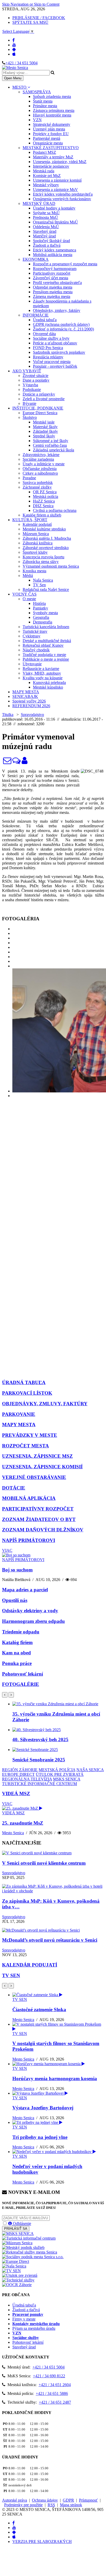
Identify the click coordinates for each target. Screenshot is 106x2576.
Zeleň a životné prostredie (44, 399)
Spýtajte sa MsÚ (46, 213)
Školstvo (30, 417)
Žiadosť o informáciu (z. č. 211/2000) (63, 329)
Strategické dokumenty (52, 124)
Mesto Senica (13, 1833)
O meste (29, 599)
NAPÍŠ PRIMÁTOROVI (29, 1540)
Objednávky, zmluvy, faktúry (57, 310)
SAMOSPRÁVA (37, 92)
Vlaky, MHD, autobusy (42, 673)
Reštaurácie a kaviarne (41, 669)
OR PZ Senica (45, 492)
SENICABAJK (25, 696)
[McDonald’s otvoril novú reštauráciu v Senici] (41, 1930)
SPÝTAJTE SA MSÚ (30, 22)
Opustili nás (15, 1600)
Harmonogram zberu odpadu (33, 1621)
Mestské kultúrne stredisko (44, 529)
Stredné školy (44, 436)
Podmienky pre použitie (23, 2505)
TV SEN (11, 1975)
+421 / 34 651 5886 (52, 2393)
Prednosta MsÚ (46, 217)
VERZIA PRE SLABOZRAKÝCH (42, 2542)
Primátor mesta (45, 106)
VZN (37, 120)
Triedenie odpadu (21, 1632)
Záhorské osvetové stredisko (46, 548)
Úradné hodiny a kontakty (54, 208)
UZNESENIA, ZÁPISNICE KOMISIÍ (42, 1467)
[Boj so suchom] (16, 1555)
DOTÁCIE (14, 1488)
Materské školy (45, 427)
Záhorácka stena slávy (41, 562)
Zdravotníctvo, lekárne (41, 455)
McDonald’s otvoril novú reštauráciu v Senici (50, 1940)
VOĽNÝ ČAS (24, 594)
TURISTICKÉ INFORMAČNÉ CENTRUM (39, 1784)
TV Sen (39, 585)
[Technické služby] (18, 2280)
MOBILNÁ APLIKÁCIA (29, 1498)
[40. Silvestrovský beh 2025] (37, 1730)
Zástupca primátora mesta (54, 110)
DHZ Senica (43, 506)
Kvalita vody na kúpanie (43, 678)
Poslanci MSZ (45, 152)
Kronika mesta (34, 571)
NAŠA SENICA (90, 1770)
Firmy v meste (24, 2319)
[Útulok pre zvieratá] (20, 2275)
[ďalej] (11, 1695)
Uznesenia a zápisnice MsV (55, 190)
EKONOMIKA (36, 259)
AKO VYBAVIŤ (27, 371)
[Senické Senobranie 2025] (35, 1750)
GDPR (68, 2500)
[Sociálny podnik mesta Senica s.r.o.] (33, 2257)
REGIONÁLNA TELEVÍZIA (27, 1779)
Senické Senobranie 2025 (39, 1760)
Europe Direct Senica (40, 413)
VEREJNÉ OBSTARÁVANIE (34, 1477)
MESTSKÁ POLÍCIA (57, 1770)
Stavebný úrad (45, 231)
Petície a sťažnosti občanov (55, 343)
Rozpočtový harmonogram (55, 269)
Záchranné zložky (37, 487)
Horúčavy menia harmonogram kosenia (55, 2078)
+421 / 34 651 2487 (55, 2402)
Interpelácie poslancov (51, 166)
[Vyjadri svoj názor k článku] (16, 762)
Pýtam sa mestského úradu (34, 2328)
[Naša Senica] (14, 2266)
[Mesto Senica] (25, 762)
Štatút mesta (43, 101)
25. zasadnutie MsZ (23, 1823)
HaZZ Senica (44, 501)
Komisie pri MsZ (47, 176)
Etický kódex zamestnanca (55, 250)
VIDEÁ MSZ (16, 1794)
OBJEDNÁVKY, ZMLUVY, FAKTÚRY (45, 1404)
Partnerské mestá (47, 138)
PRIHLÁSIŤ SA (16, 2229)
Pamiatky (41, 608)
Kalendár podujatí (37, 524)
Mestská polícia (46, 496)
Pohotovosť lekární (23, 1674)
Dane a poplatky (36, 380)
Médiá (28, 576)
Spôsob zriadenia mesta (52, 97)
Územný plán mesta (49, 129)
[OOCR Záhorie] (17, 2285)
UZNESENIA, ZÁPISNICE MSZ (37, 1456)
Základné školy (45, 431)
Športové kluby (35, 552)
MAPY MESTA (26, 692)
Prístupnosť (88, 2500)
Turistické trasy (35, 631)
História (39, 603)
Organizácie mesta (48, 143)
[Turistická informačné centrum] (29, 2238)
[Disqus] (53, 1171)
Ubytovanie (32, 664)
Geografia (41, 617)
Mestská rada (44, 171)
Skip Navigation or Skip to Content (31, 4)
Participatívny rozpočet (52, 273)
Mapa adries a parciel (25, 1590)
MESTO (20, 87)
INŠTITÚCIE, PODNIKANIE (38, 408)
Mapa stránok (71, 2505)
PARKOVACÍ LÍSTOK (27, 1393)
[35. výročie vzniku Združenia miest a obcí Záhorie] (55, 1704)
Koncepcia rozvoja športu (43, 557)
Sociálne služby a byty (51, 338)
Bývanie (29, 403)
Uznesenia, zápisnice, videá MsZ (60, 162)
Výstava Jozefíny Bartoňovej (43, 2108)
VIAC (7, 1550)
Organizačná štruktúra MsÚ (55, 222)
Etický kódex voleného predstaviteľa (63, 194)
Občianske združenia (40, 469)
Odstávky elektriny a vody (30, 1611)
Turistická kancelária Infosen (46, 627)
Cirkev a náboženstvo (40, 473)
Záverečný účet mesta (51, 278)
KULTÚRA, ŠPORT (30, 520)
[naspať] (5, 1695)
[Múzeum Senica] (17, 2243)
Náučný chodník (36, 650)
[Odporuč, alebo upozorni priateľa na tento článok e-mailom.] (7, 762)
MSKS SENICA (67, 1779)
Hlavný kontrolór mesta (52, 115)
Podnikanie (32, 390)
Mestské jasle (44, 422)
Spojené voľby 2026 (29, 701)
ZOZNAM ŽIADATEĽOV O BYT (39, 1519)
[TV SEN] (11, 2271)
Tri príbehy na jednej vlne (40, 2137)
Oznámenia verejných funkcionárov (62, 199)
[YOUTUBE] (14, 45)
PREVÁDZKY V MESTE (30, 1435)
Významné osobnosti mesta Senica (51, 566)
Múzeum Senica (36, 534)
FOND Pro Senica (48, 348)
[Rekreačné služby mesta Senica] (30, 2252)
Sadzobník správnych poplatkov (59, 352)
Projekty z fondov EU (51, 134)
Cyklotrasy (32, 636)
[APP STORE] (14, 54)
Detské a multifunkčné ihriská (47, 641)
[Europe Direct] (16, 2261)
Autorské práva (15, 2500)
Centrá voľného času (50, 445)
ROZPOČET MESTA (25, 1446)
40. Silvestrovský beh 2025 (40, 1740)
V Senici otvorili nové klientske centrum (44, 1863)
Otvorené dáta (44, 334)
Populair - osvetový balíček (55, 366)
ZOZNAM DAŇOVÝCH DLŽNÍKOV (43, 1530)
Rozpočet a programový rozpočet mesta (65, 264)
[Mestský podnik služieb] (23, 2247)
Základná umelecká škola (54, 450)
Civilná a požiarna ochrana (55, 510)
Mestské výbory (46, 185)
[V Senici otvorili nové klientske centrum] (37, 1853)
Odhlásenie (21, 2223)
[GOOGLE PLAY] (14, 49)
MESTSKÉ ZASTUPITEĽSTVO (51, 148)
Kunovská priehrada (49, 682)
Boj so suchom (17, 1570)
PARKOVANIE (19, 1414)
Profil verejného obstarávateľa (57, 283)
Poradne (29, 478)
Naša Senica (43, 580)
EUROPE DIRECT (18, 1774)
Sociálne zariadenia (38, 459)
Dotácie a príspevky (39, 394)
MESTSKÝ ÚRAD (39, 203)
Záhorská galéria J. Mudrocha (47, 538)
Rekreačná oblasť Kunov (43, 645)
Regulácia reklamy (48, 357)
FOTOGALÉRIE (21, 1684)
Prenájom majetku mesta (53, 292)
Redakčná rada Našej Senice (46, 589)
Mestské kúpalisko (48, 687)
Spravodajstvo (32, 715)
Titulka (8, 715)
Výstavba (30, 385)
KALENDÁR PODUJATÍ (30, 1965)
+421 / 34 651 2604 (55, 2385)
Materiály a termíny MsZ (53, 157)
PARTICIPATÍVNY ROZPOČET (38, 1509)
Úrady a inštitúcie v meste (44, 464)
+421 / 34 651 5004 (21, 63)
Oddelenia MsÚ (46, 227)
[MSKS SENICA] (18, 2234)
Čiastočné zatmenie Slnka (39, 2010)
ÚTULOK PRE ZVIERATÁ (60, 1774)
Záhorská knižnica (38, 543)
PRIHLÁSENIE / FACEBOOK (39, 18)
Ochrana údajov (45, 2500)
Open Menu (13, 78)
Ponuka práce (17, 1663)
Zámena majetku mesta (52, 296)
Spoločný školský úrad (51, 241)
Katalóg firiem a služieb (42, 515)
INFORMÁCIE (36, 315)
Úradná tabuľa (45, 320)
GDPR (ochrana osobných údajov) (61, 324)
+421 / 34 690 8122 (49, 2376)
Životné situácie (36, 376)
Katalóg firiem (17, 1642)
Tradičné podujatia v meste (44, 655)
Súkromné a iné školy (51, 441)
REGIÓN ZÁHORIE (20, 1770)
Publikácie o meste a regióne (46, 659)
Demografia (43, 622)
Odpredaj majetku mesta (53, 287)
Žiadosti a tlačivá (47, 245)
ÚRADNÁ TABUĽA (24, 1382)
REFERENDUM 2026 (31, 706)
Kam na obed (16, 1653)
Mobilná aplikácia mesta (53, 255)
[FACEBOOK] (14, 40)
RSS (51, 2505)
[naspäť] (5, 1986)
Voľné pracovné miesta (52, 362)
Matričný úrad (44, 236)
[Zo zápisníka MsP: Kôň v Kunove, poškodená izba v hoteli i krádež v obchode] (53, 1891)
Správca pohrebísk (38, 483)
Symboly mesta (45, 613)
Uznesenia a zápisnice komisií (57, 180)
